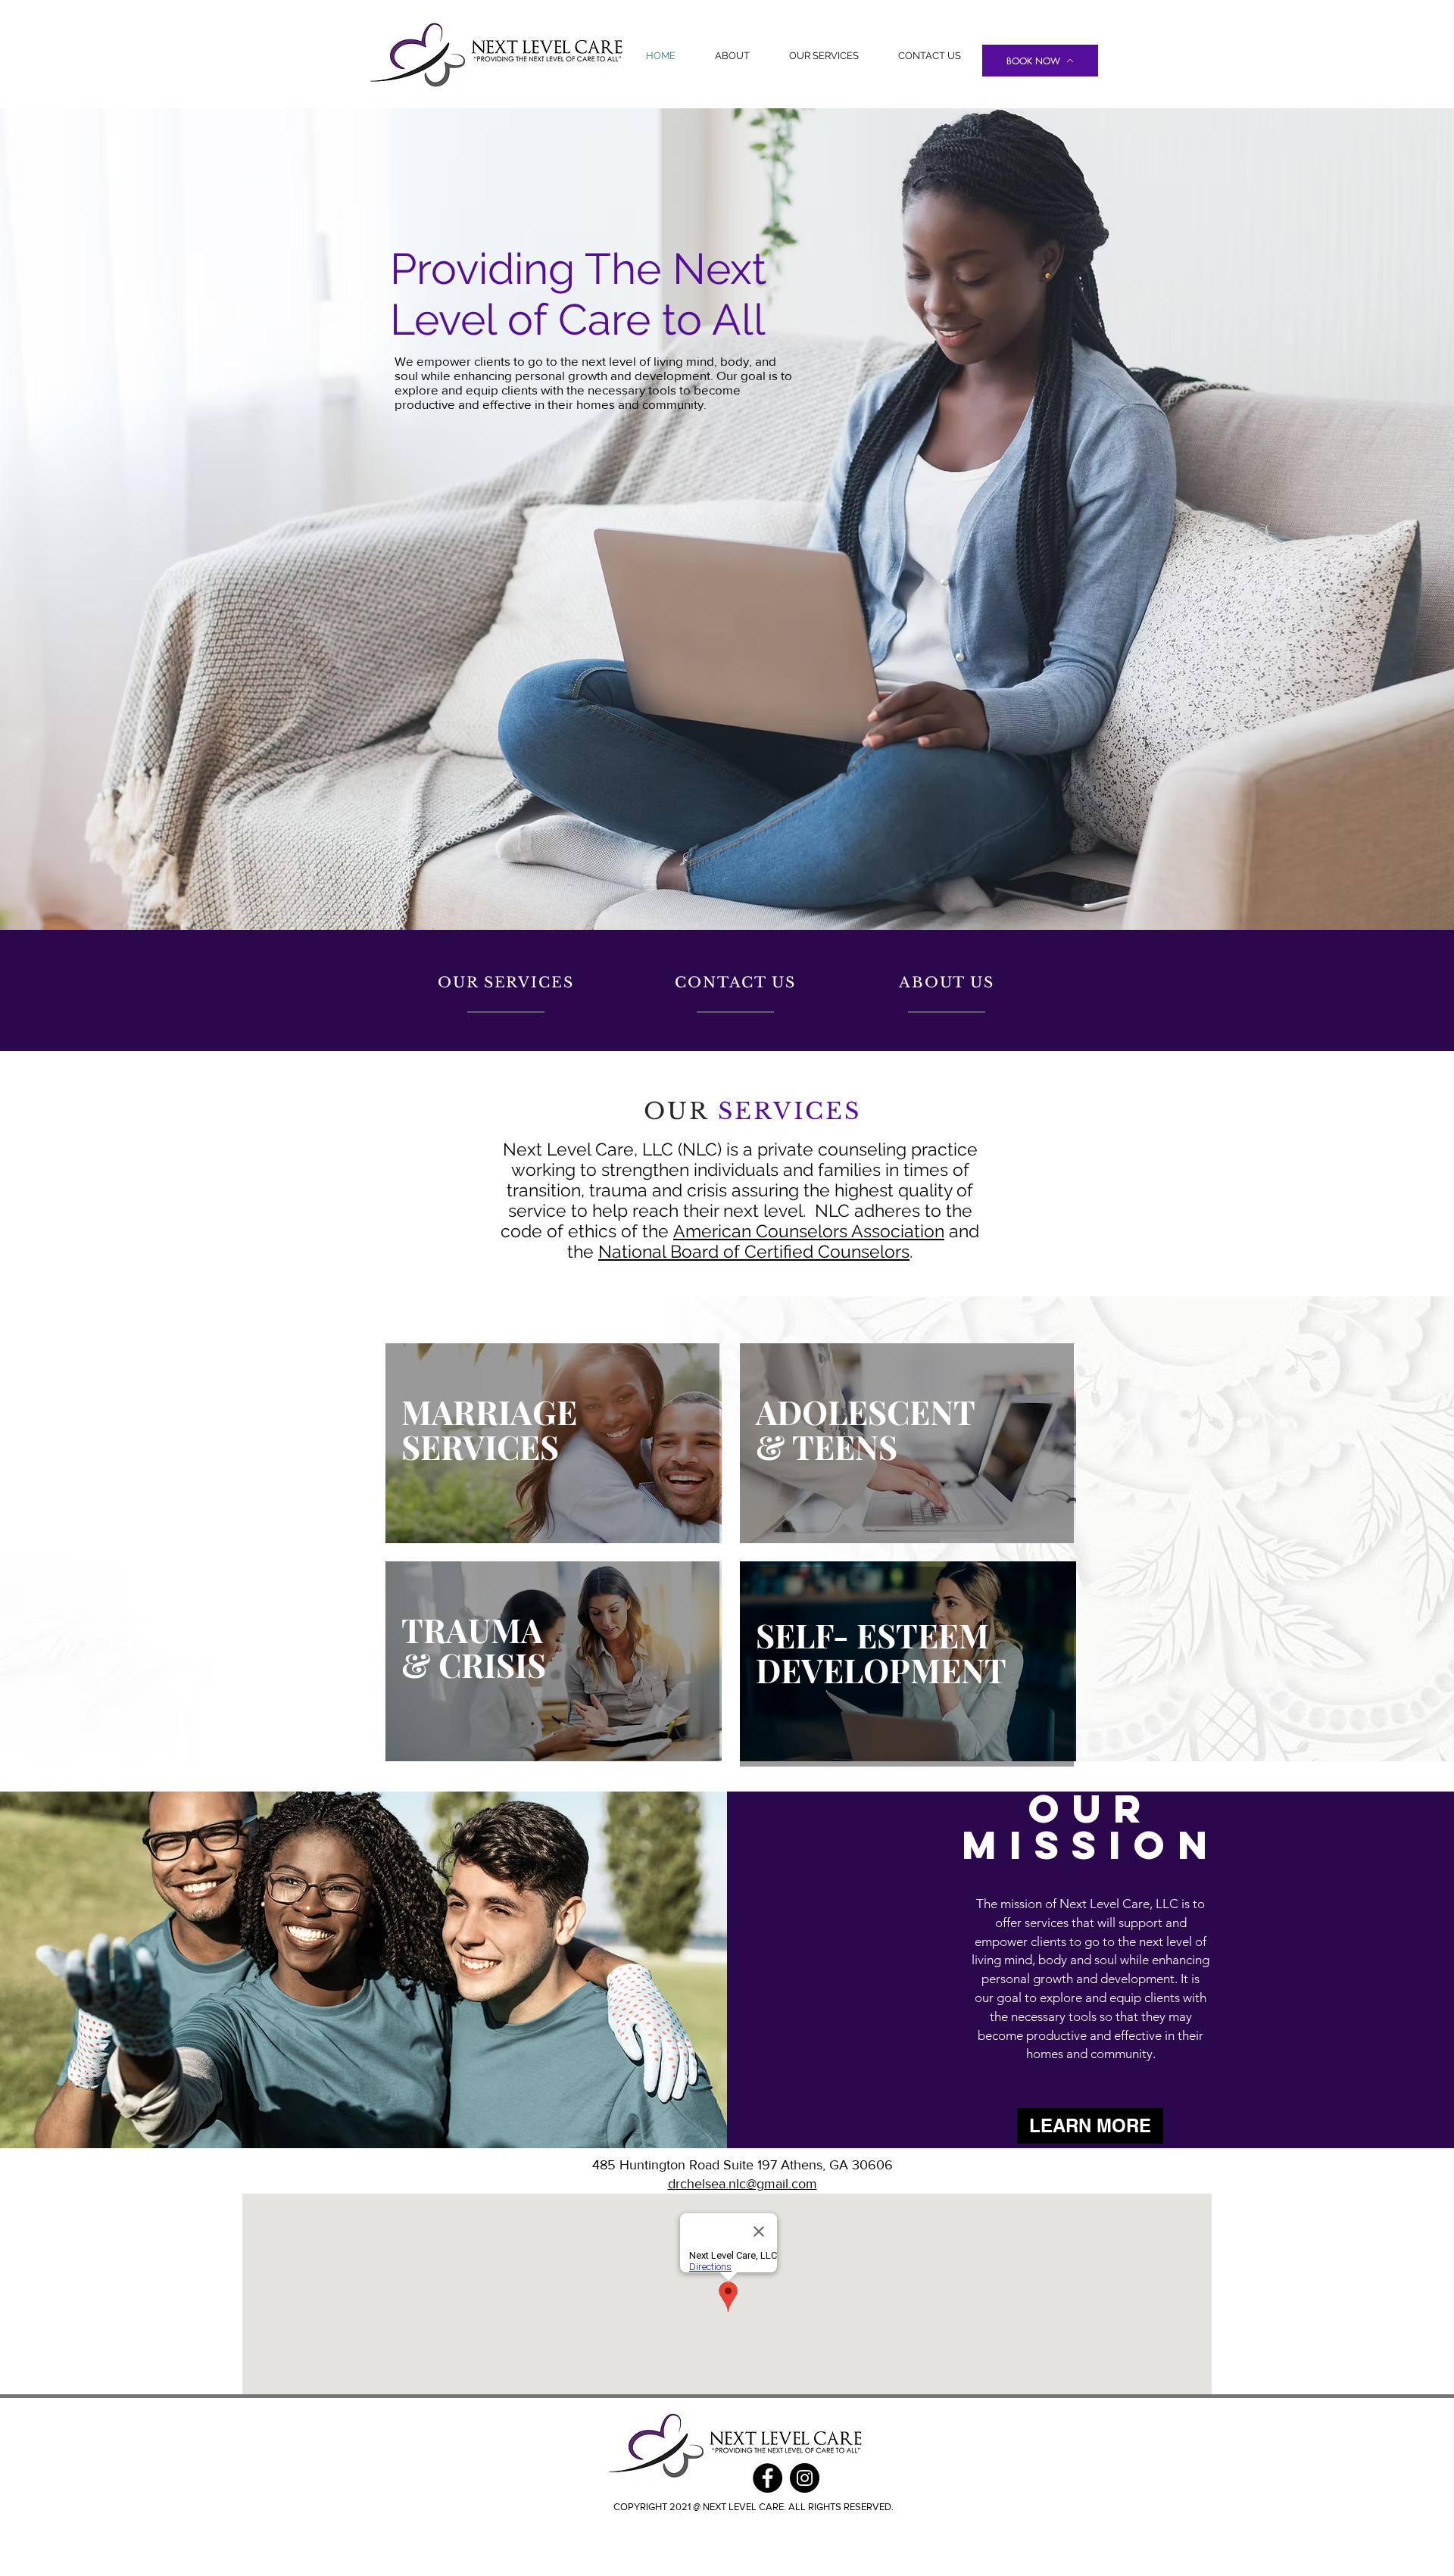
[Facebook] (768, 2478)
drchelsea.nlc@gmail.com (743, 2184)
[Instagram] (805, 2478)
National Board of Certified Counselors (754, 1251)
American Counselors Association (809, 1231)
